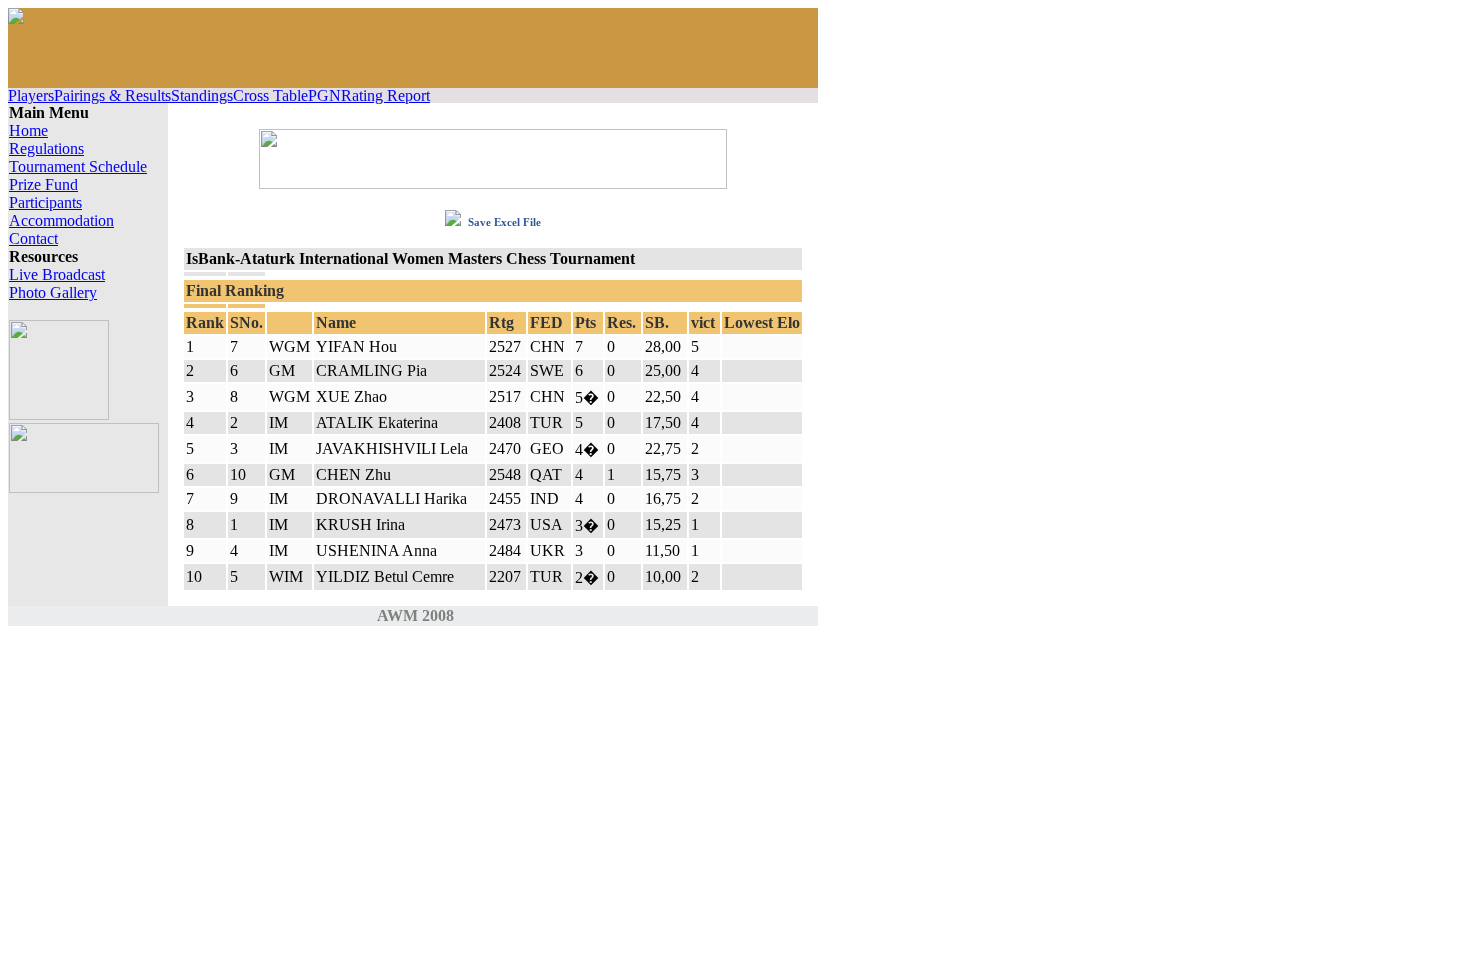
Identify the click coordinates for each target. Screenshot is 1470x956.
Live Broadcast (57, 274)
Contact (33, 238)
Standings (202, 95)
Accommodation (61, 220)
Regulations (46, 148)
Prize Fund (43, 184)
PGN (324, 95)
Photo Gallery (53, 292)
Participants (45, 202)
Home (28, 130)
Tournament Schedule (78, 166)
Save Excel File (503, 222)
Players (31, 95)
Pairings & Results (112, 95)
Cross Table (270, 95)
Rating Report (385, 95)
